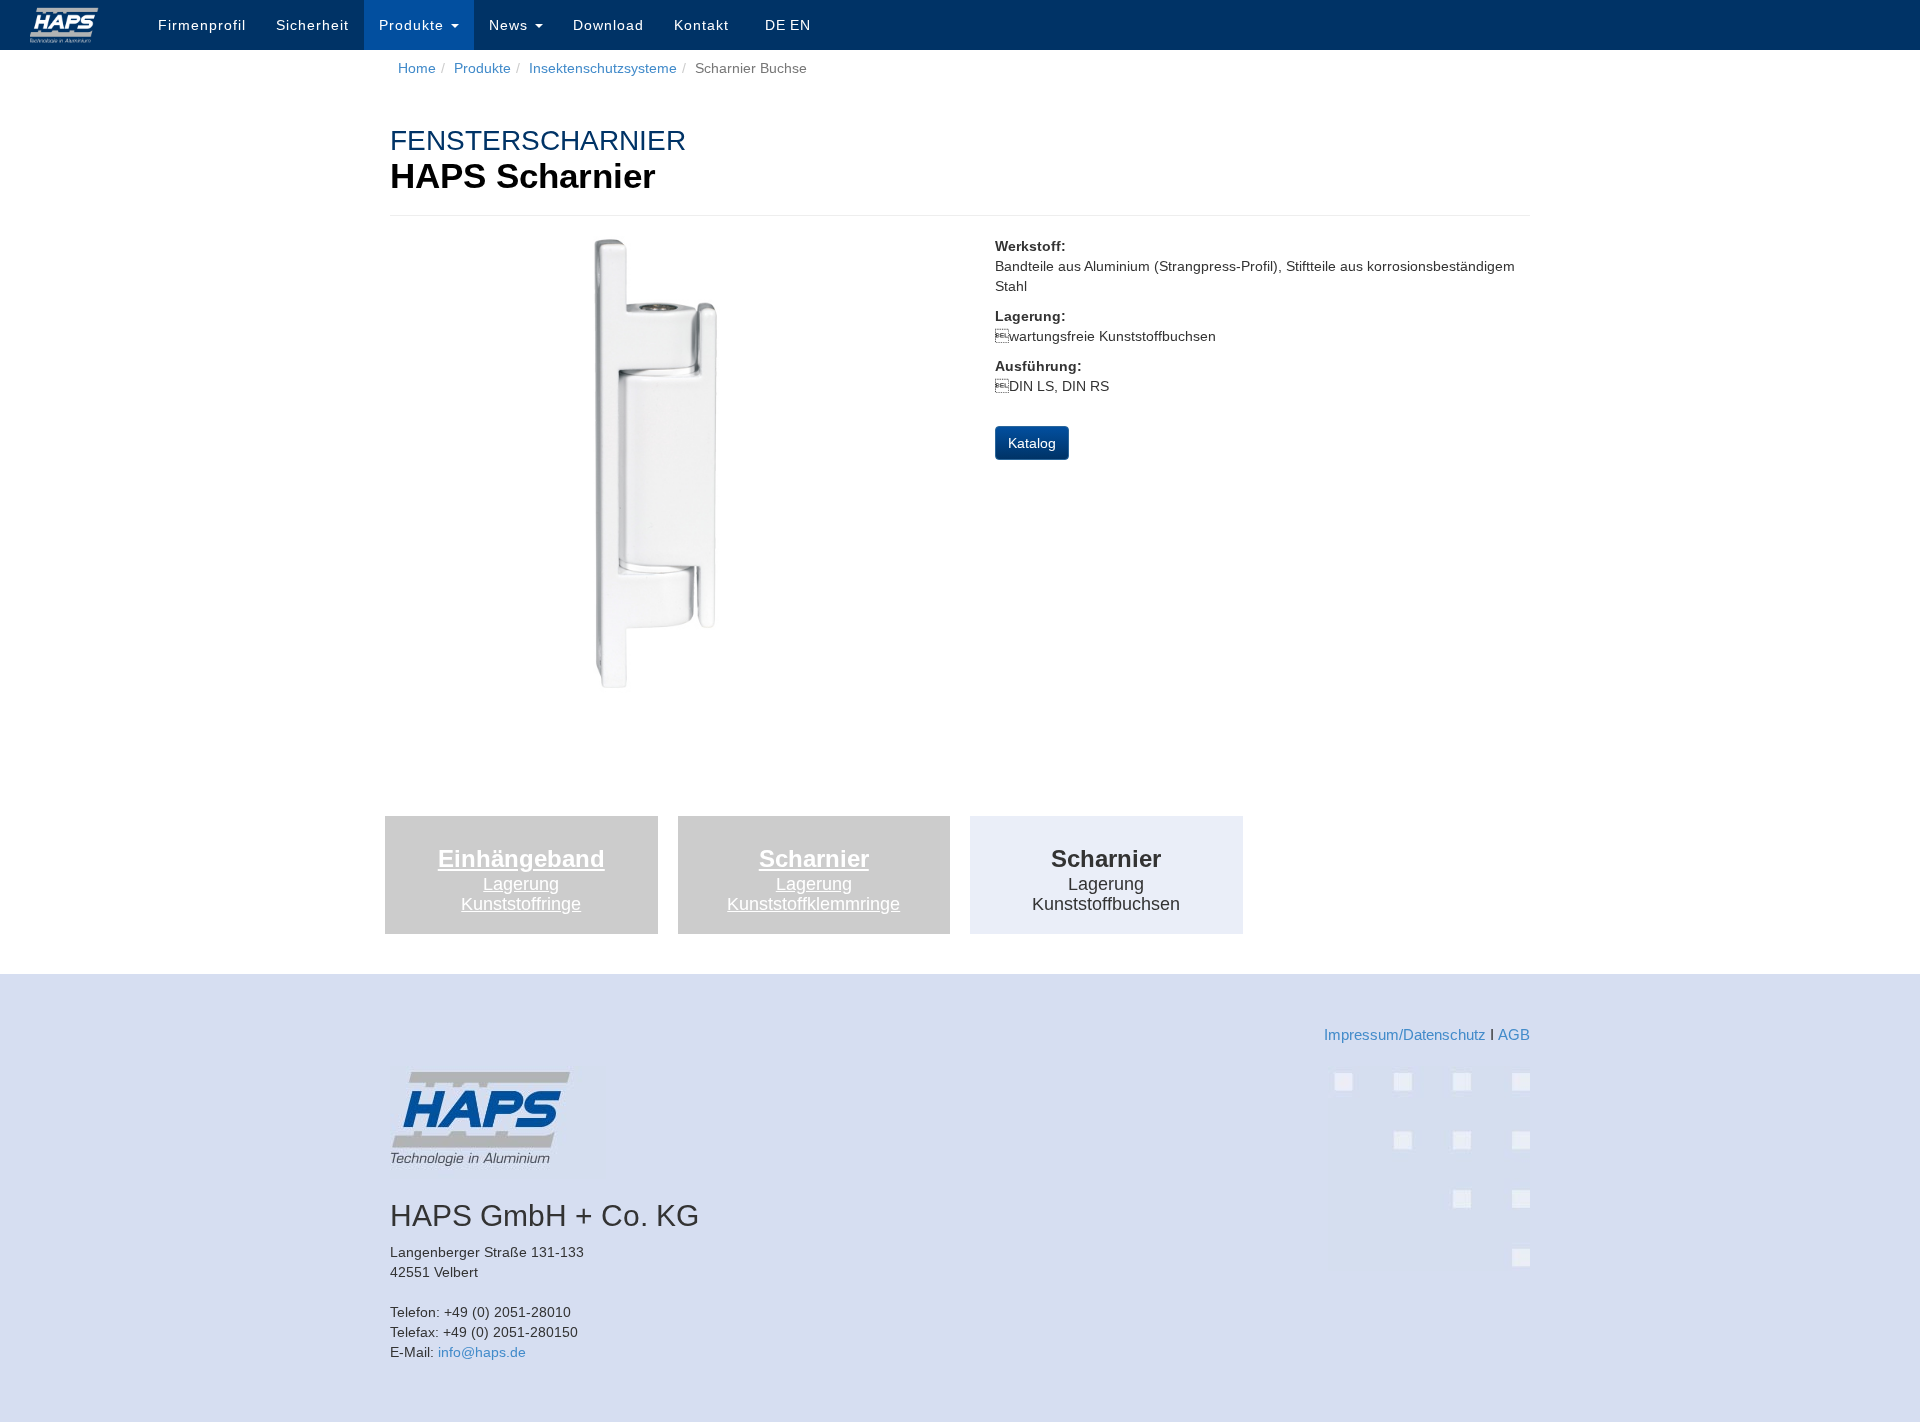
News (511, 25)
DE (775, 25)
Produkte (414, 25)
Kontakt (701, 25)
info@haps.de (482, 1352)
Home (417, 68)
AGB (1514, 1034)
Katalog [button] (1032, 443)
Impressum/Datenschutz (1405, 1034)
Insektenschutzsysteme (603, 68)
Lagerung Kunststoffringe (521, 894)
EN (800, 25)
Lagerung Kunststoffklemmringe (813, 894)
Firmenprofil (202, 25)
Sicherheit (312, 25)
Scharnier (814, 858)
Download (608, 25)
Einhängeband (521, 858)
